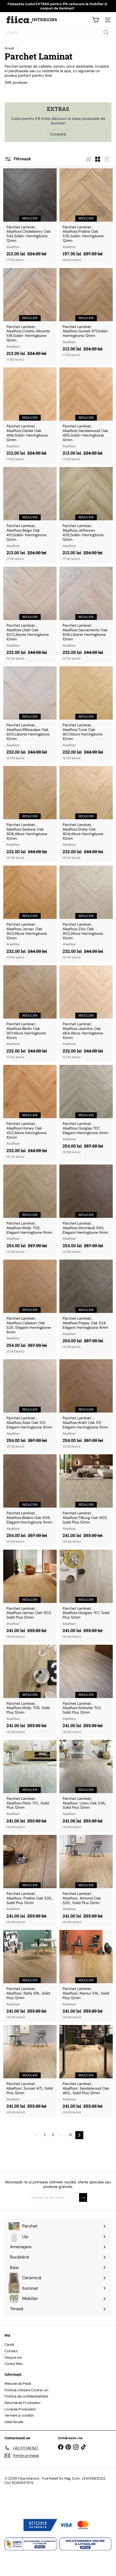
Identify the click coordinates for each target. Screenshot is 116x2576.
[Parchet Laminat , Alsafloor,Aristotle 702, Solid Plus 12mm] (86, 1691)
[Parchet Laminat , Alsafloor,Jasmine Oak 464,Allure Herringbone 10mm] (86, 1014)
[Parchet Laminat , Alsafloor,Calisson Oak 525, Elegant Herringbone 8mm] (30, 1308)
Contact (11, 2351)
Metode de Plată (18, 2384)
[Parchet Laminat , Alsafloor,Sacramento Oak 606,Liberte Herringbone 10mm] (86, 615)
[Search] (106, 32)
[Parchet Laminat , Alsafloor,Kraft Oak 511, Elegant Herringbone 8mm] (86, 1405)
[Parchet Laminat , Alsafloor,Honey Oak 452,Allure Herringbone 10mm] (30, 1113)
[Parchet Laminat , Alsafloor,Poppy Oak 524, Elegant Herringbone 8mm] (86, 1306)
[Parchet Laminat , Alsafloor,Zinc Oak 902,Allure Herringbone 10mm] (86, 914)
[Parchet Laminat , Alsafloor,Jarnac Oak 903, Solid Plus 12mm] (30, 1596)
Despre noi (13, 2357)
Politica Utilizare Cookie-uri (26, 2390)
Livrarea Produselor (20, 2409)
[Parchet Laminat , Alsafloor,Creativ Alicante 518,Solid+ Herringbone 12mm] (30, 316)
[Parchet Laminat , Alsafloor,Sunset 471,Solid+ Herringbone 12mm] (86, 314)
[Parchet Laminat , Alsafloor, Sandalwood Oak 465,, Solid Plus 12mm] (86, 2071)
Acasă (9, 48)
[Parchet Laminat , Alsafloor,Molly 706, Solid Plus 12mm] (30, 1691)
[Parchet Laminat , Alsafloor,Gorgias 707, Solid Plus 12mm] (86, 1596)
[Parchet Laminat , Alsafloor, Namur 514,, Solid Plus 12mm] (86, 1976)
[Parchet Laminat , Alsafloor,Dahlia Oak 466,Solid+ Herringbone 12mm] (30, 416)
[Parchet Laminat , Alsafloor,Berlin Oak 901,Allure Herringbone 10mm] (30, 1014)
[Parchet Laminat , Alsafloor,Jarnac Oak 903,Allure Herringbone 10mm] (30, 914)
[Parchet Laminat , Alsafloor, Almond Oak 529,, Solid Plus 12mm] (86, 1881)
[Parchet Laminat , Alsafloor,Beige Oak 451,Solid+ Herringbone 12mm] (30, 515)
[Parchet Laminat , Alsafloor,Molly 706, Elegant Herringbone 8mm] (30, 1211)
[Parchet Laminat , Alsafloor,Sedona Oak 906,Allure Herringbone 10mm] (30, 814)
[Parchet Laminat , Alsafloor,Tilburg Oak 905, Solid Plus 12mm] (86, 1500)
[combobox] (58, 32)
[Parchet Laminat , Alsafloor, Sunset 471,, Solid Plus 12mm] (30, 2071)
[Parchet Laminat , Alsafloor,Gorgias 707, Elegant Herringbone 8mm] (86, 1111)
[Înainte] (79, 2135)
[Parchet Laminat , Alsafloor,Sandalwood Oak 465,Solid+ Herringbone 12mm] (86, 416)
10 (70, 2135)
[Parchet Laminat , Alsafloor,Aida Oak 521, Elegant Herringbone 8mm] (30, 1405)
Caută (9, 2345)
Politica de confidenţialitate (26, 2396)
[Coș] (95, 20)
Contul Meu (14, 2364)
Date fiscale (14, 2422)
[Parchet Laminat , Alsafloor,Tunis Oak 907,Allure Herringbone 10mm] (86, 715)
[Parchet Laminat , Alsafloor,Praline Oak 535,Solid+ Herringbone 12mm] (86, 217)
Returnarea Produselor (23, 2403)
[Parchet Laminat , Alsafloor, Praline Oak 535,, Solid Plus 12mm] (30, 1881)
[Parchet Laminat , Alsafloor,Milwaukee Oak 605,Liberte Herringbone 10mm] (30, 715)
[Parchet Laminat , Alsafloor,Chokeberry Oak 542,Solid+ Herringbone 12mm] (30, 217)
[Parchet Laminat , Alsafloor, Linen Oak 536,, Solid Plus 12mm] (86, 1786)
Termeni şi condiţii (19, 2415)
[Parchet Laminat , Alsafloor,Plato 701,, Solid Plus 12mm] (30, 1786)
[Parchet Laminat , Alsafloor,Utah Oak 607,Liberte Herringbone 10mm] (30, 615)
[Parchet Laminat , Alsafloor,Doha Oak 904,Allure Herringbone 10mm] (86, 814)
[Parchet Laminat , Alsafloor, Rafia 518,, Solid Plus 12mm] (30, 1976)
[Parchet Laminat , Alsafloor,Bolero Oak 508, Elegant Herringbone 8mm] (30, 1500)
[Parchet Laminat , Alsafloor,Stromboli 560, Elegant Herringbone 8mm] (86, 1211)
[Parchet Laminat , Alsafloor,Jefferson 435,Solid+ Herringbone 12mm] (86, 515)
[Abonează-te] (83, 2197)
